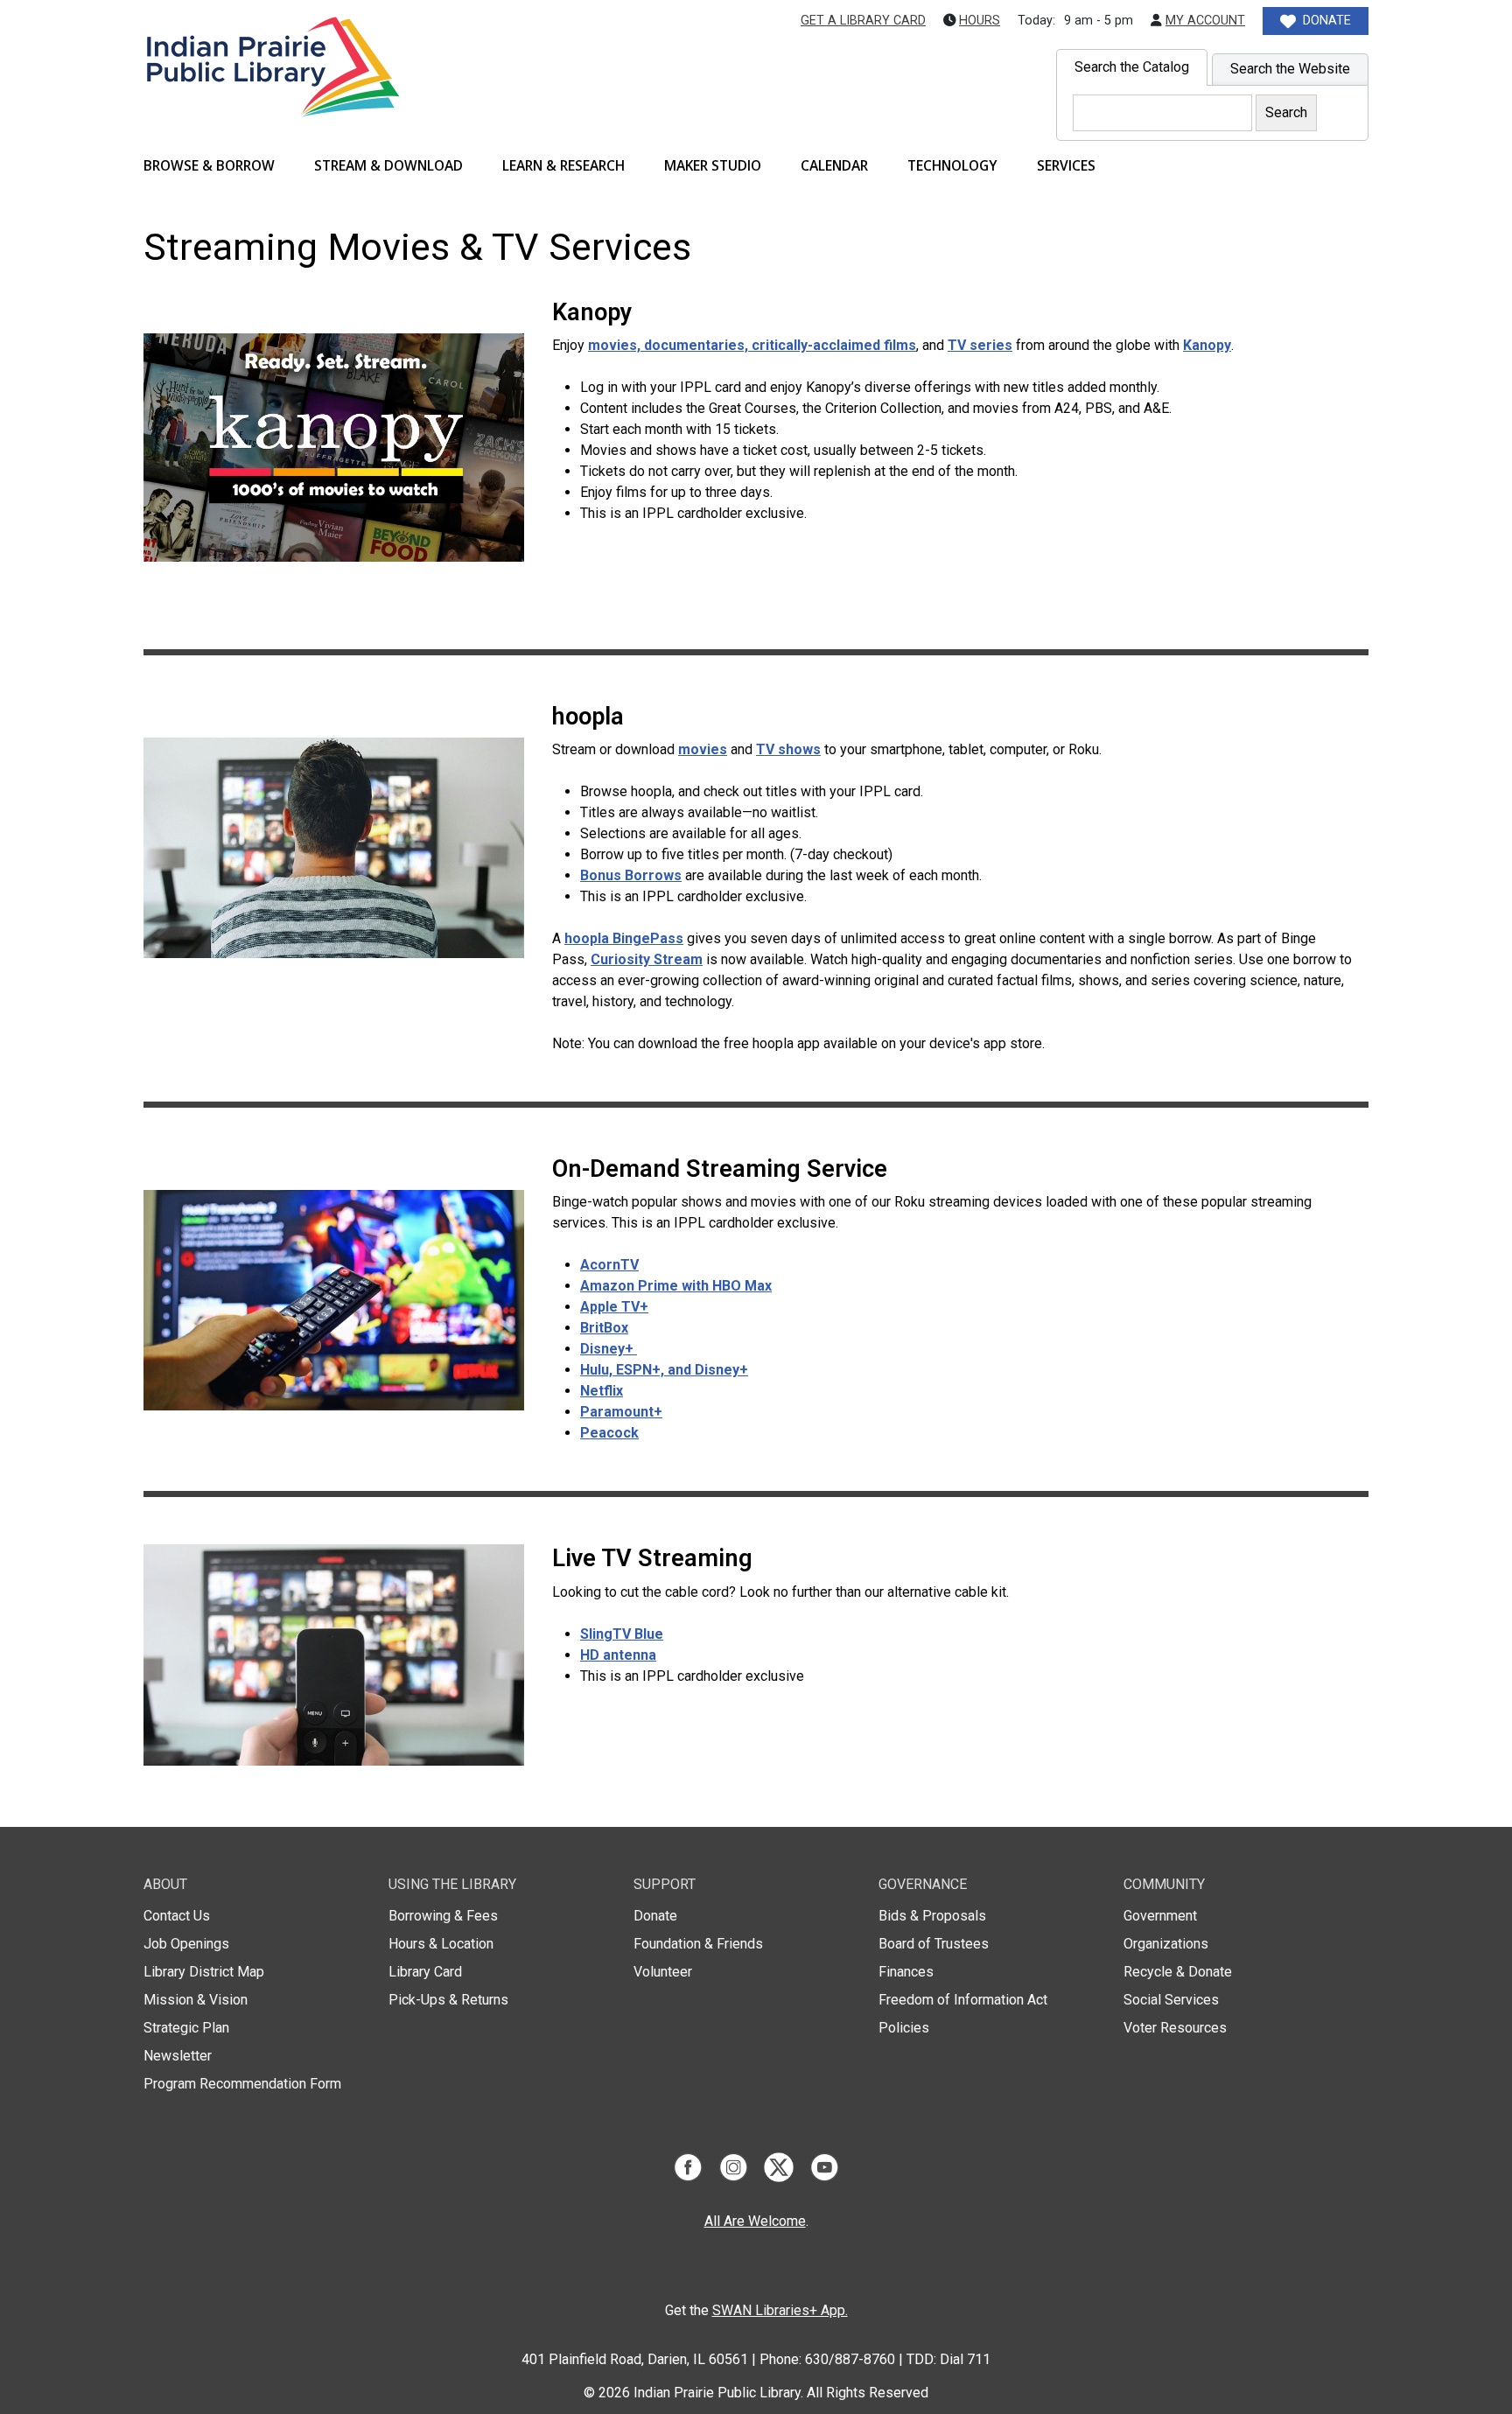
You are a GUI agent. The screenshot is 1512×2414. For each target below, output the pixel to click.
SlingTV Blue (622, 1634)
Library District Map (204, 1972)
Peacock (609, 1433)
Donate (655, 1916)
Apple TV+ (614, 1307)
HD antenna (618, 1655)
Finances (906, 1972)
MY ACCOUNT (1205, 21)
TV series (980, 345)
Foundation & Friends (698, 1944)
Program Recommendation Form (242, 2084)
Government (1160, 1916)
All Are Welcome (755, 2221)
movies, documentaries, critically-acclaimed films (752, 345)
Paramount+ (621, 1412)
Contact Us (177, 1916)
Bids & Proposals (932, 1916)
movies (703, 749)
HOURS (980, 21)
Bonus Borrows (631, 875)
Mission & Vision (196, 2000)
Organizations (1166, 1944)
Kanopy (1207, 345)
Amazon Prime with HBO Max (676, 1286)
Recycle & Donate (1178, 1972)
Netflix (602, 1391)
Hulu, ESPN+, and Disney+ (664, 1370)
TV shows (788, 749)
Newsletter (178, 2056)
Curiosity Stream (647, 959)
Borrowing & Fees (443, 1916)
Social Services (1171, 2000)
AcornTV (609, 1265)
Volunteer (663, 1972)
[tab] (1132, 67)
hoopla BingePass (624, 938)
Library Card (425, 1972)
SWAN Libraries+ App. (780, 2310)
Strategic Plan (186, 2028)
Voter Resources (1175, 2028)
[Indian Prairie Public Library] (272, 89)
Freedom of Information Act (963, 2000)
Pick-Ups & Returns (448, 2000)
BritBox (604, 1328)
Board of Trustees (934, 1944)
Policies (904, 2028)
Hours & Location (441, 1944)
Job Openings (186, 1944)
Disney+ (609, 1349)
